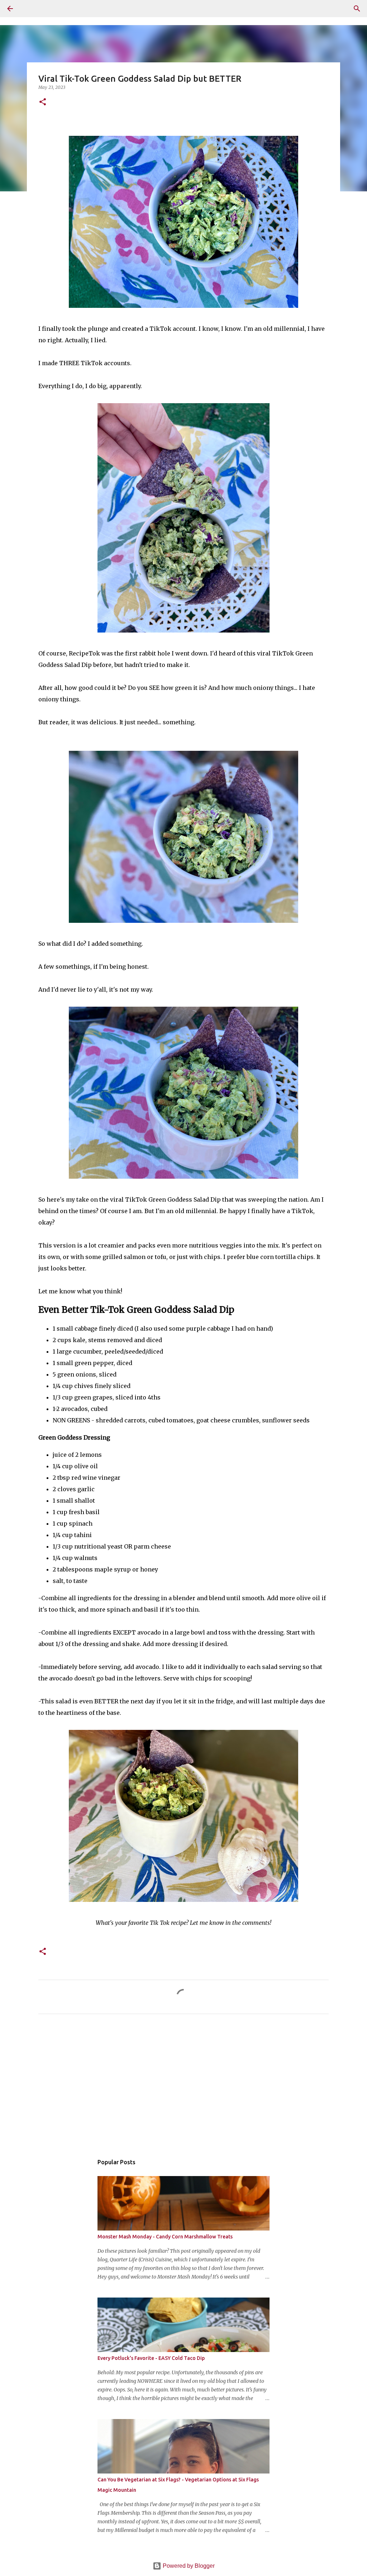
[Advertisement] (183, 2086)
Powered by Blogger (188, 2566)
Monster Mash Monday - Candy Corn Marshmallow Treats (165, 2237)
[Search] (30, 9)
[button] (43, 102)
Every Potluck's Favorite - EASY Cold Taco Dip (151, 2358)
